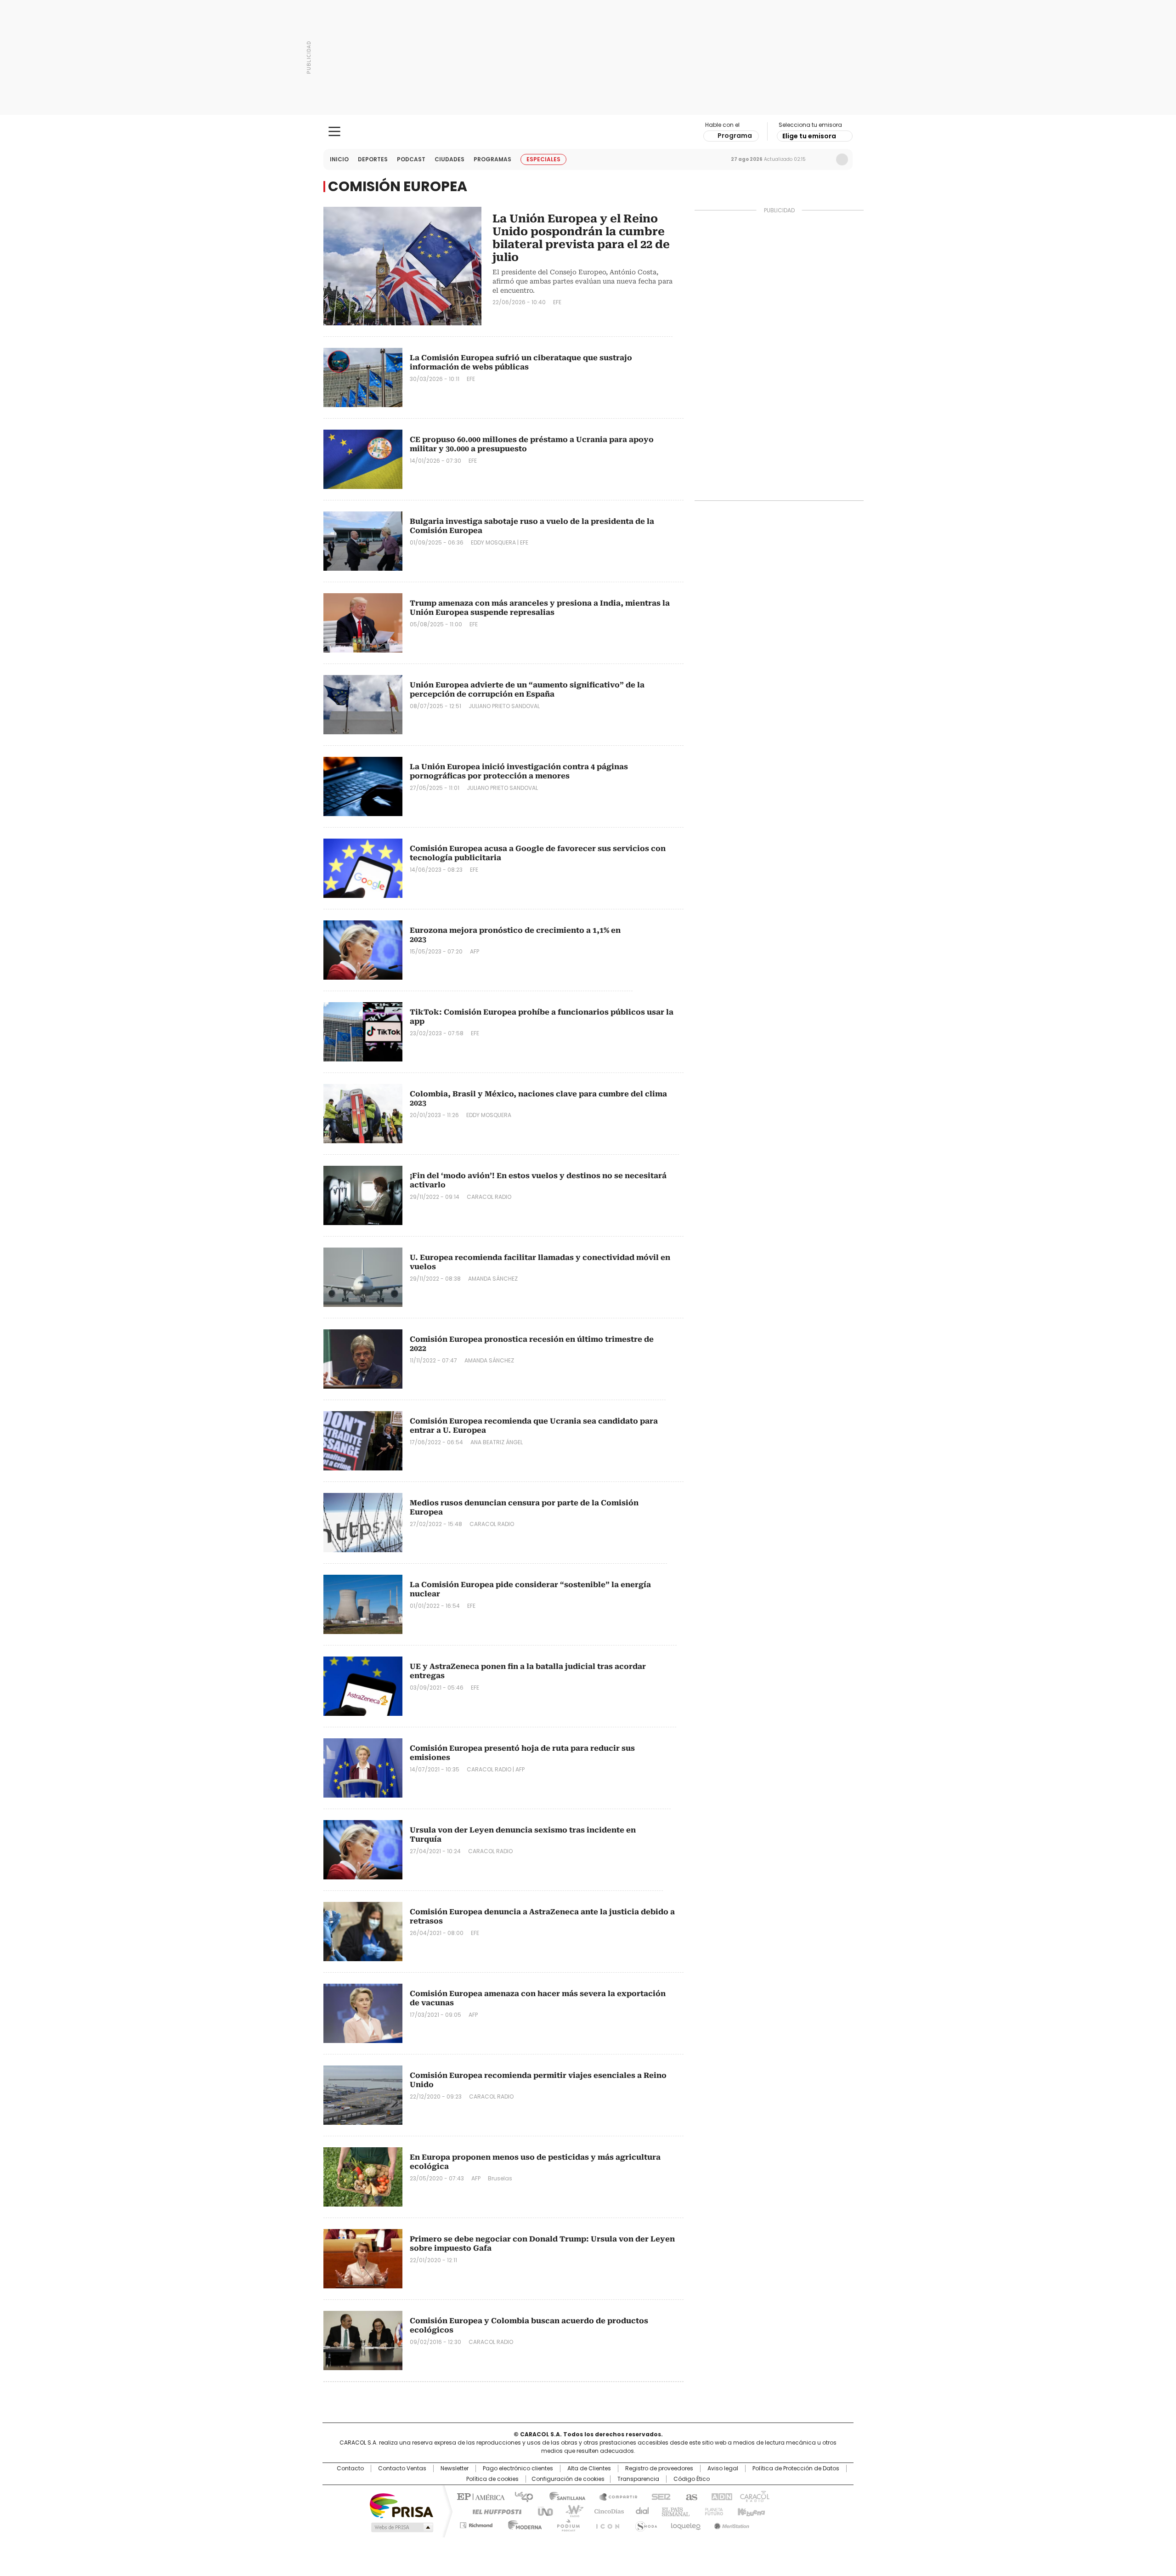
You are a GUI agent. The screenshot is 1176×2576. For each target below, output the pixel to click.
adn (720, 2496)
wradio (570, 2511)
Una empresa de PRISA (401, 2505)
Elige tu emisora (809, 136)
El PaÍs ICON (605, 2524)
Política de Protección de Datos (796, 2468)
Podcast (411, 159)
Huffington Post (493, 2511)
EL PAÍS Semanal (673, 2511)
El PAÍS (480, 2496)
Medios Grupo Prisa (401, 2527)
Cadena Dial (640, 2511)
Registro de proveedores (659, 2468)
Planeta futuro (712, 2511)
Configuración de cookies (568, 2479)
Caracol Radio (588, 132)
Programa (735, 136)
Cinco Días (606, 2511)
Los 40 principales (520, 2496)
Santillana (563, 2496)
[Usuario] (842, 159)
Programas (492, 159)
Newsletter (823, 159)
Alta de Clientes (589, 2468)
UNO (542, 2511)
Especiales (543, 159)
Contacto (350, 2468)
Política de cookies (492, 2479)
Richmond (476, 2524)
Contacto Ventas (402, 2468)
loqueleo (685, 2524)
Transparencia (638, 2479)
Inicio (339, 159)
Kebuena (750, 2511)
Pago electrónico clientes (518, 2468)
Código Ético (692, 2479)
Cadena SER (658, 2496)
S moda (645, 2524)
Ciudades (449, 159)
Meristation (730, 2524)
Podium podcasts (565, 2524)
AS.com (690, 2496)
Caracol (754, 2496)
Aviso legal (723, 2468)
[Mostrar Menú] (334, 131)
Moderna (523, 2524)
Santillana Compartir (614, 2496)
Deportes (373, 159)
